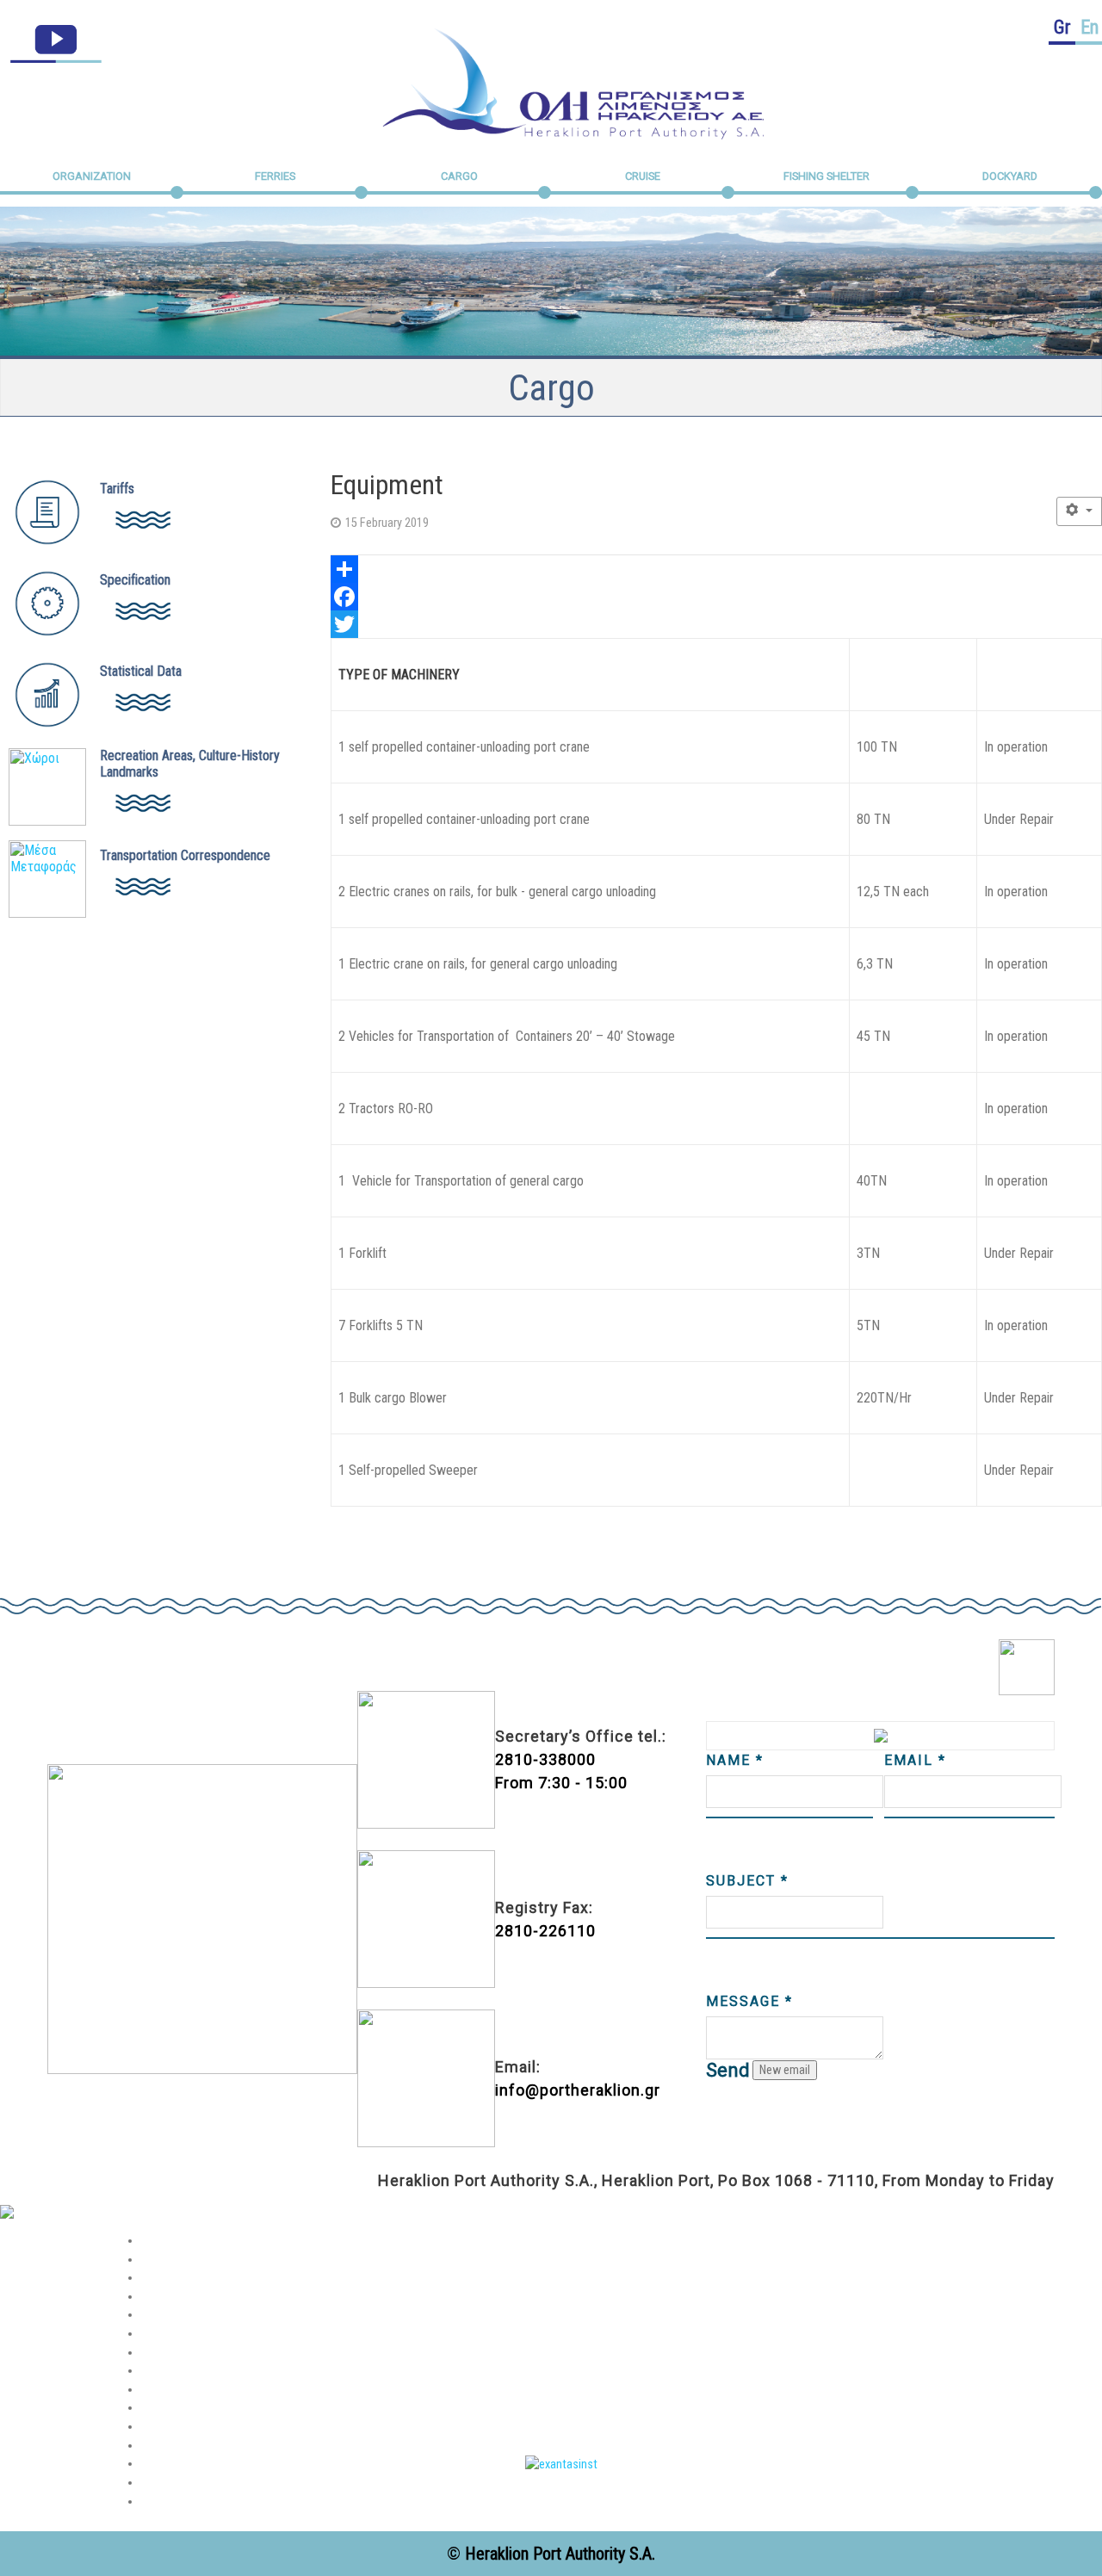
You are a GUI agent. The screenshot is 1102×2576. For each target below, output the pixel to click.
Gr (1062, 27)
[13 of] (561, 2464)
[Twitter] (716, 624)
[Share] (716, 569)
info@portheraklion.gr (578, 2090)
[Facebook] (716, 597)
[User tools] (1079, 511)
